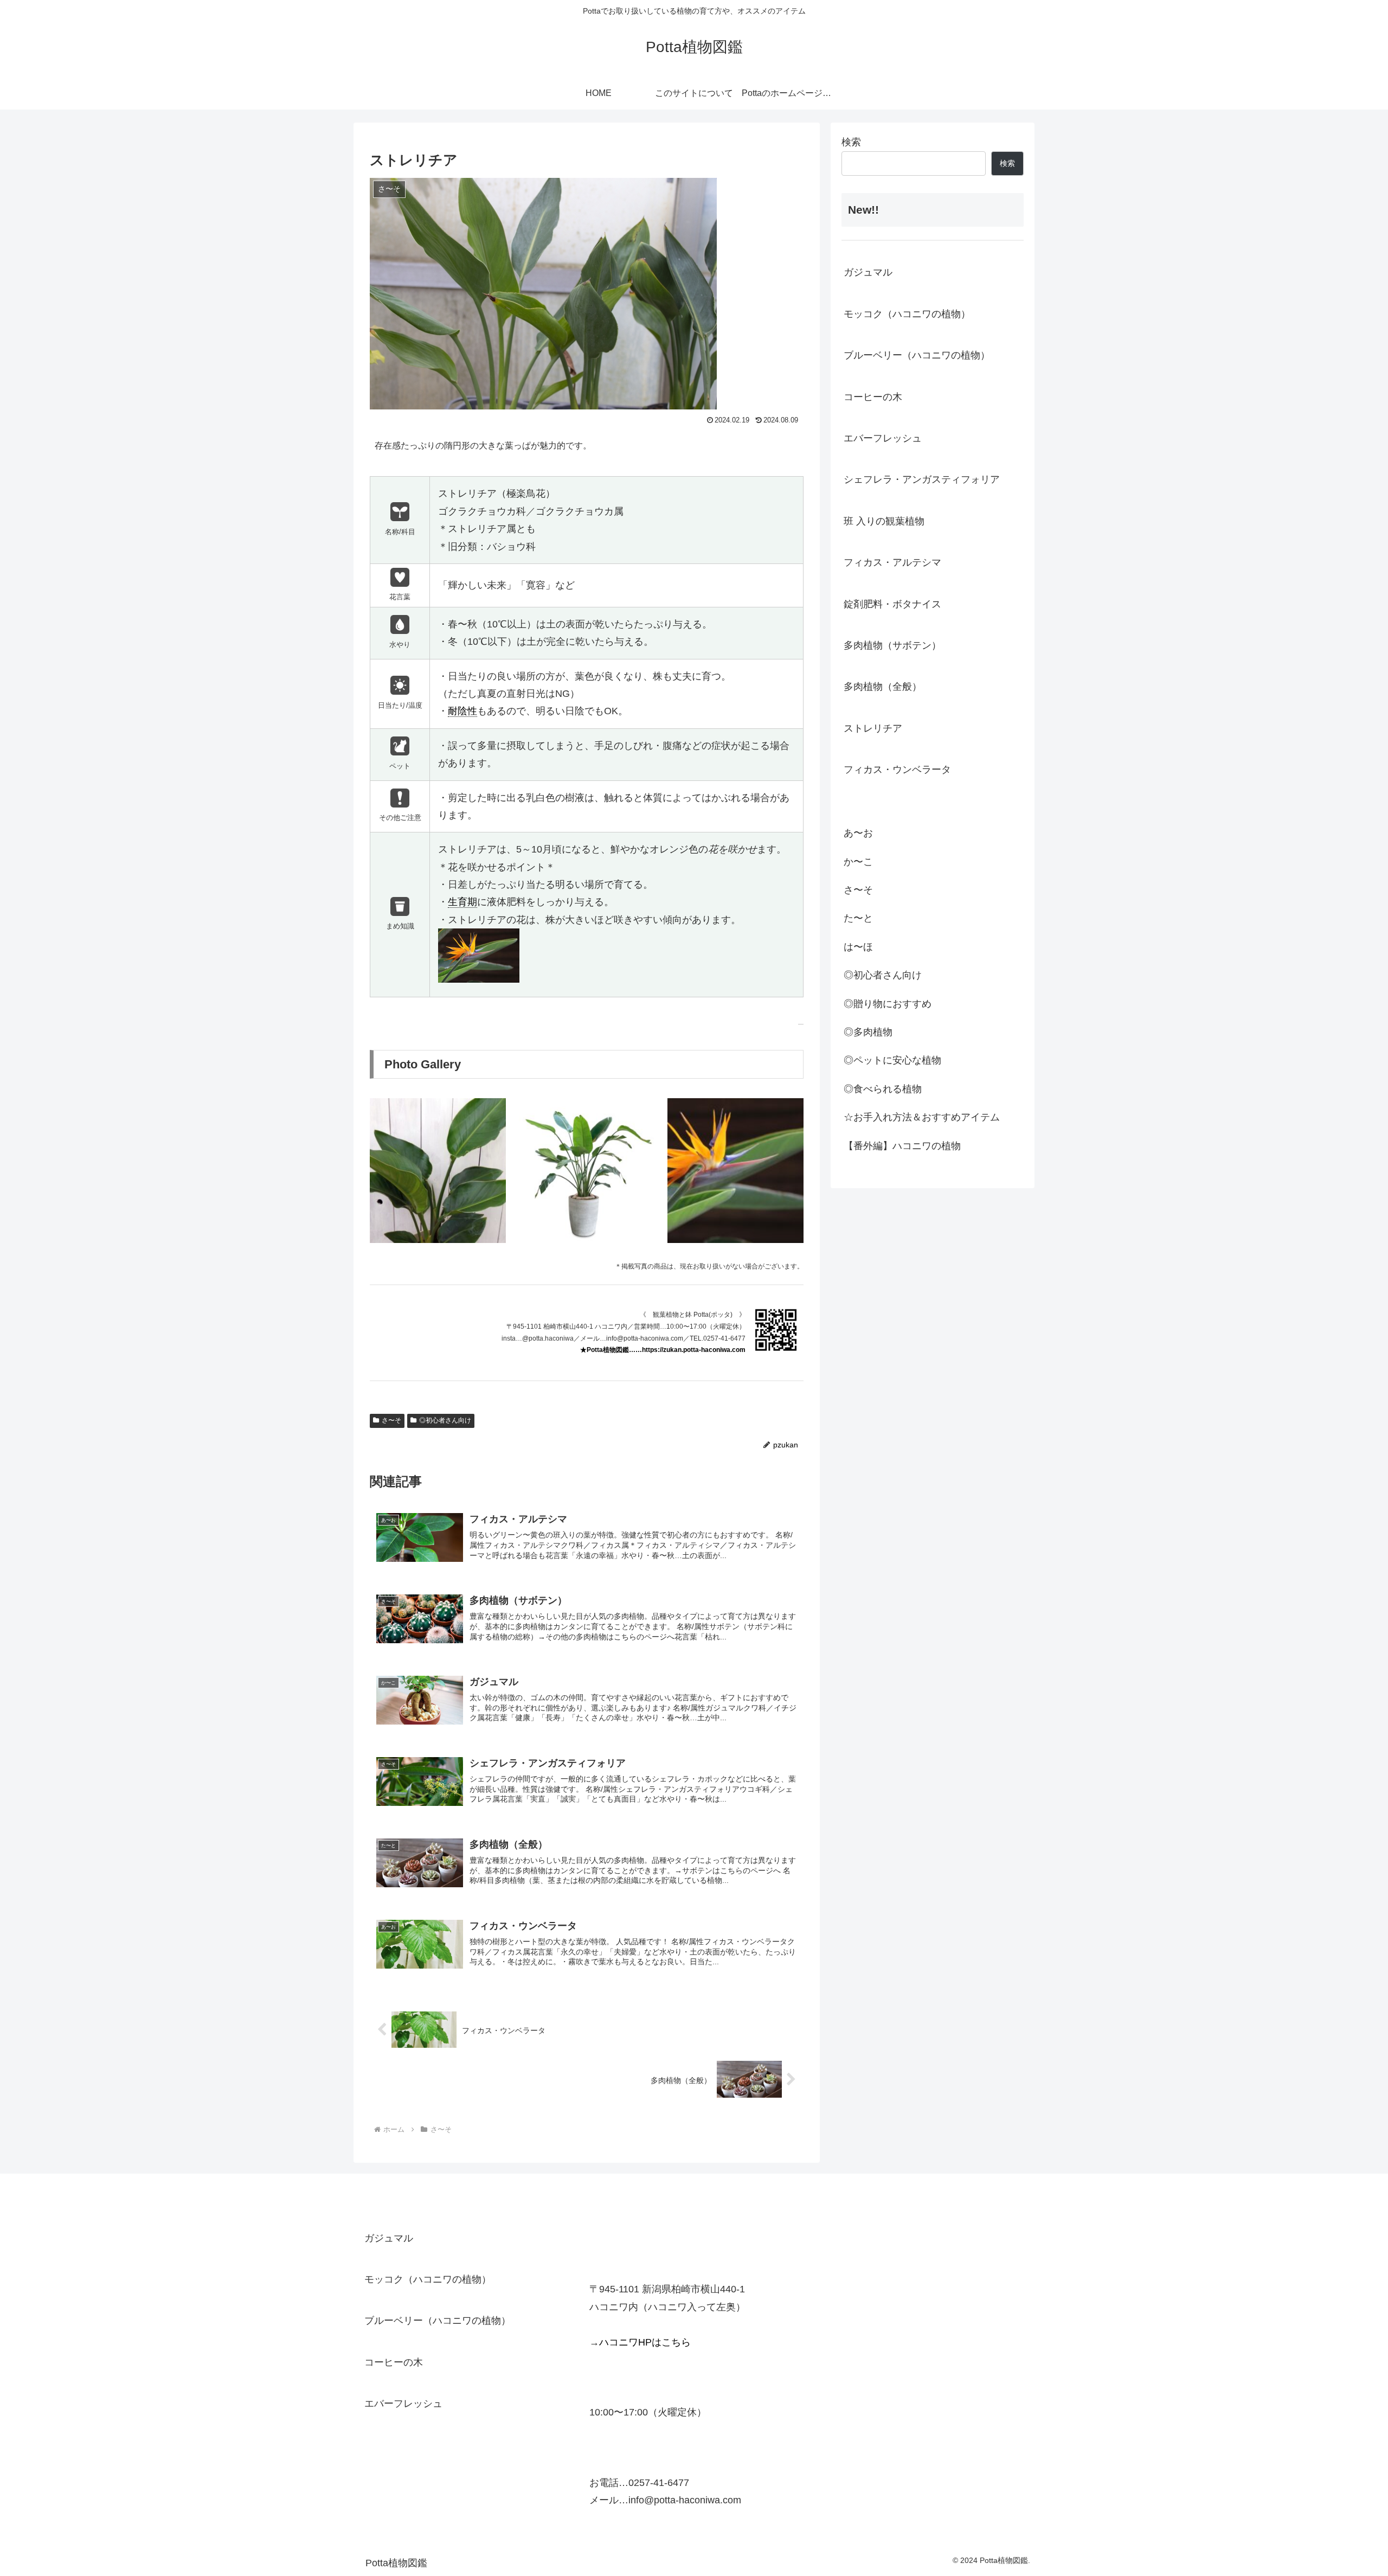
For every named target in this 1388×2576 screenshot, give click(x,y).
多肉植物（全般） (883, 687)
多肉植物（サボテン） (892, 645)
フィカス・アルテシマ (892, 562)
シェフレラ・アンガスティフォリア (922, 479)
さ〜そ (391, 1420)
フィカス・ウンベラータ (897, 770)
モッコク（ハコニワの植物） (907, 314)
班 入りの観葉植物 (884, 521)
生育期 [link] (462, 902)
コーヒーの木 (873, 397)
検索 (851, 142)
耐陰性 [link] (462, 711)
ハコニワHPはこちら (645, 2342)
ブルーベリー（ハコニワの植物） (917, 355)
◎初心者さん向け (445, 1420)
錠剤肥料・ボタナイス (892, 604)
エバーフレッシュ (883, 438)
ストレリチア (873, 728)
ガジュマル (868, 272)
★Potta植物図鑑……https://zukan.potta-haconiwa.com (663, 1350)
